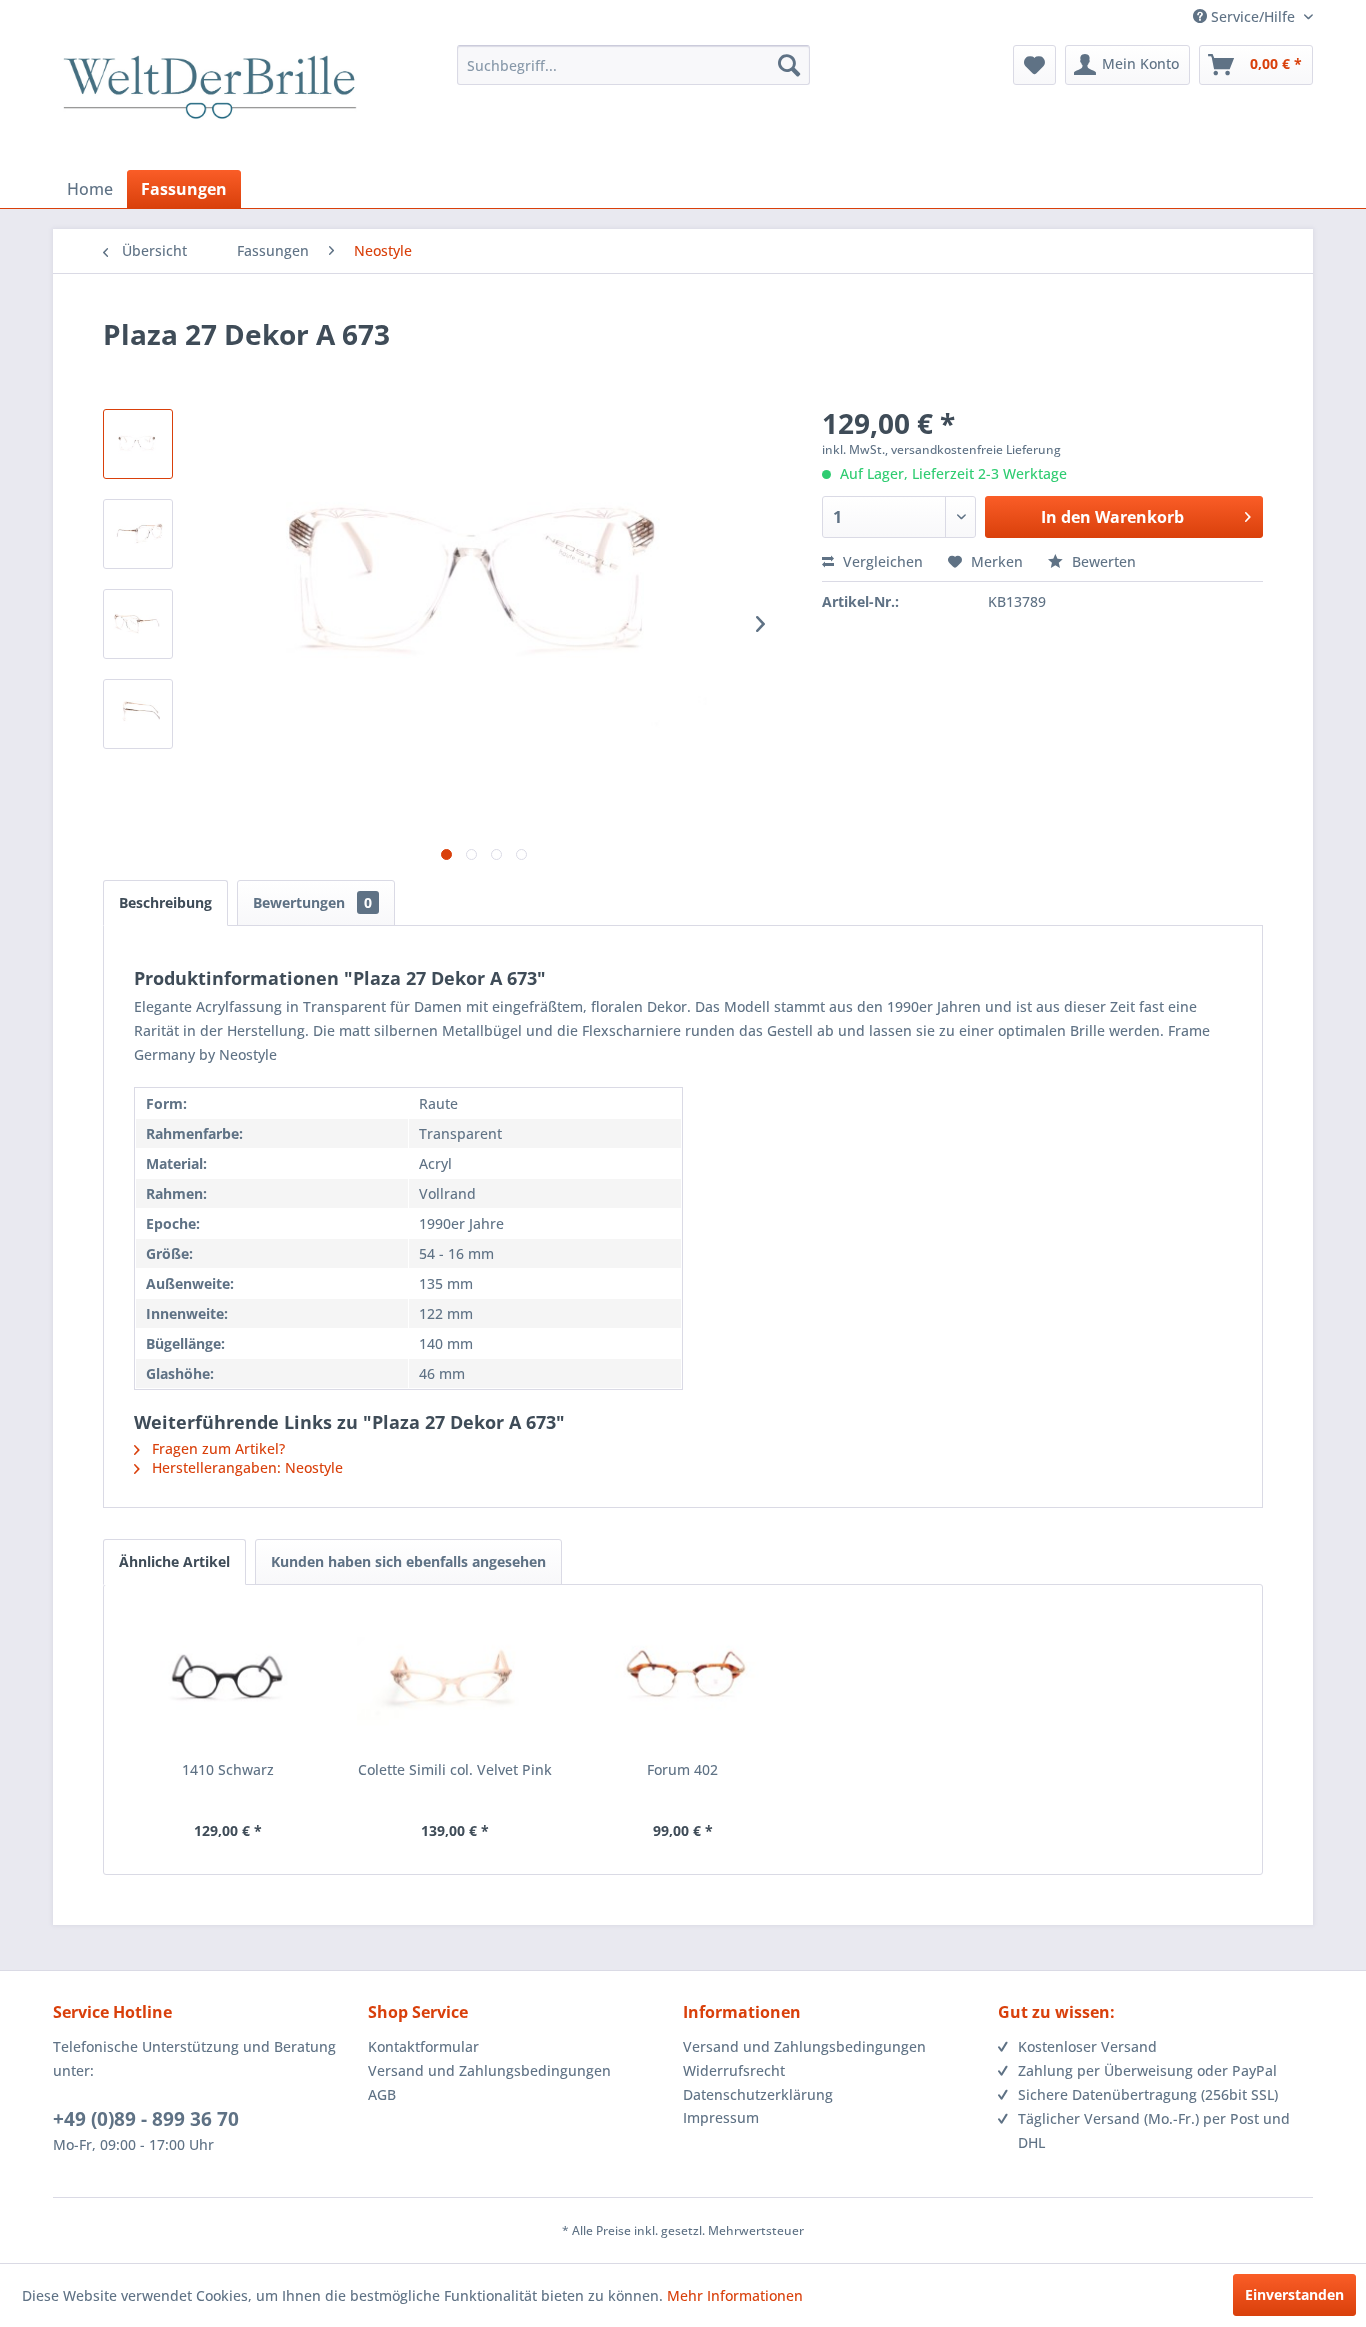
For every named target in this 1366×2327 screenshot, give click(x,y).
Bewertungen (312, 902)
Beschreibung (165, 902)
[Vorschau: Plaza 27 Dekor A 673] (138, 444)
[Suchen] (789, 65)
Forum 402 (682, 1769)
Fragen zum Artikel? (216, 1448)
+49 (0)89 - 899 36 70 (146, 2119)
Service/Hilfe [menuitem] (1253, 16)
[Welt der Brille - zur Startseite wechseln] (210, 105)
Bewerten (1102, 561)
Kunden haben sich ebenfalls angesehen (408, 1561)
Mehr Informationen (735, 2295)
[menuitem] (633, 65)
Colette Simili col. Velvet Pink (455, 1769)
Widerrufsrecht (734, 2070)
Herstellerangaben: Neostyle (245, 1467)
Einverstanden (1294, 2294)
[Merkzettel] (1034, 65)
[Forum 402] (683, 1680)
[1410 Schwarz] (228, 1680)
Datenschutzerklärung (758, 2094)
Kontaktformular (423, 2046)
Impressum (721, 2117)
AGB (382, 2094)
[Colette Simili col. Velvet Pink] (456, 1680)
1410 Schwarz (228, 1769)
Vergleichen (881, 561)
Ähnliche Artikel (174, 1561)
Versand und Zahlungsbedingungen (489, 2070)
